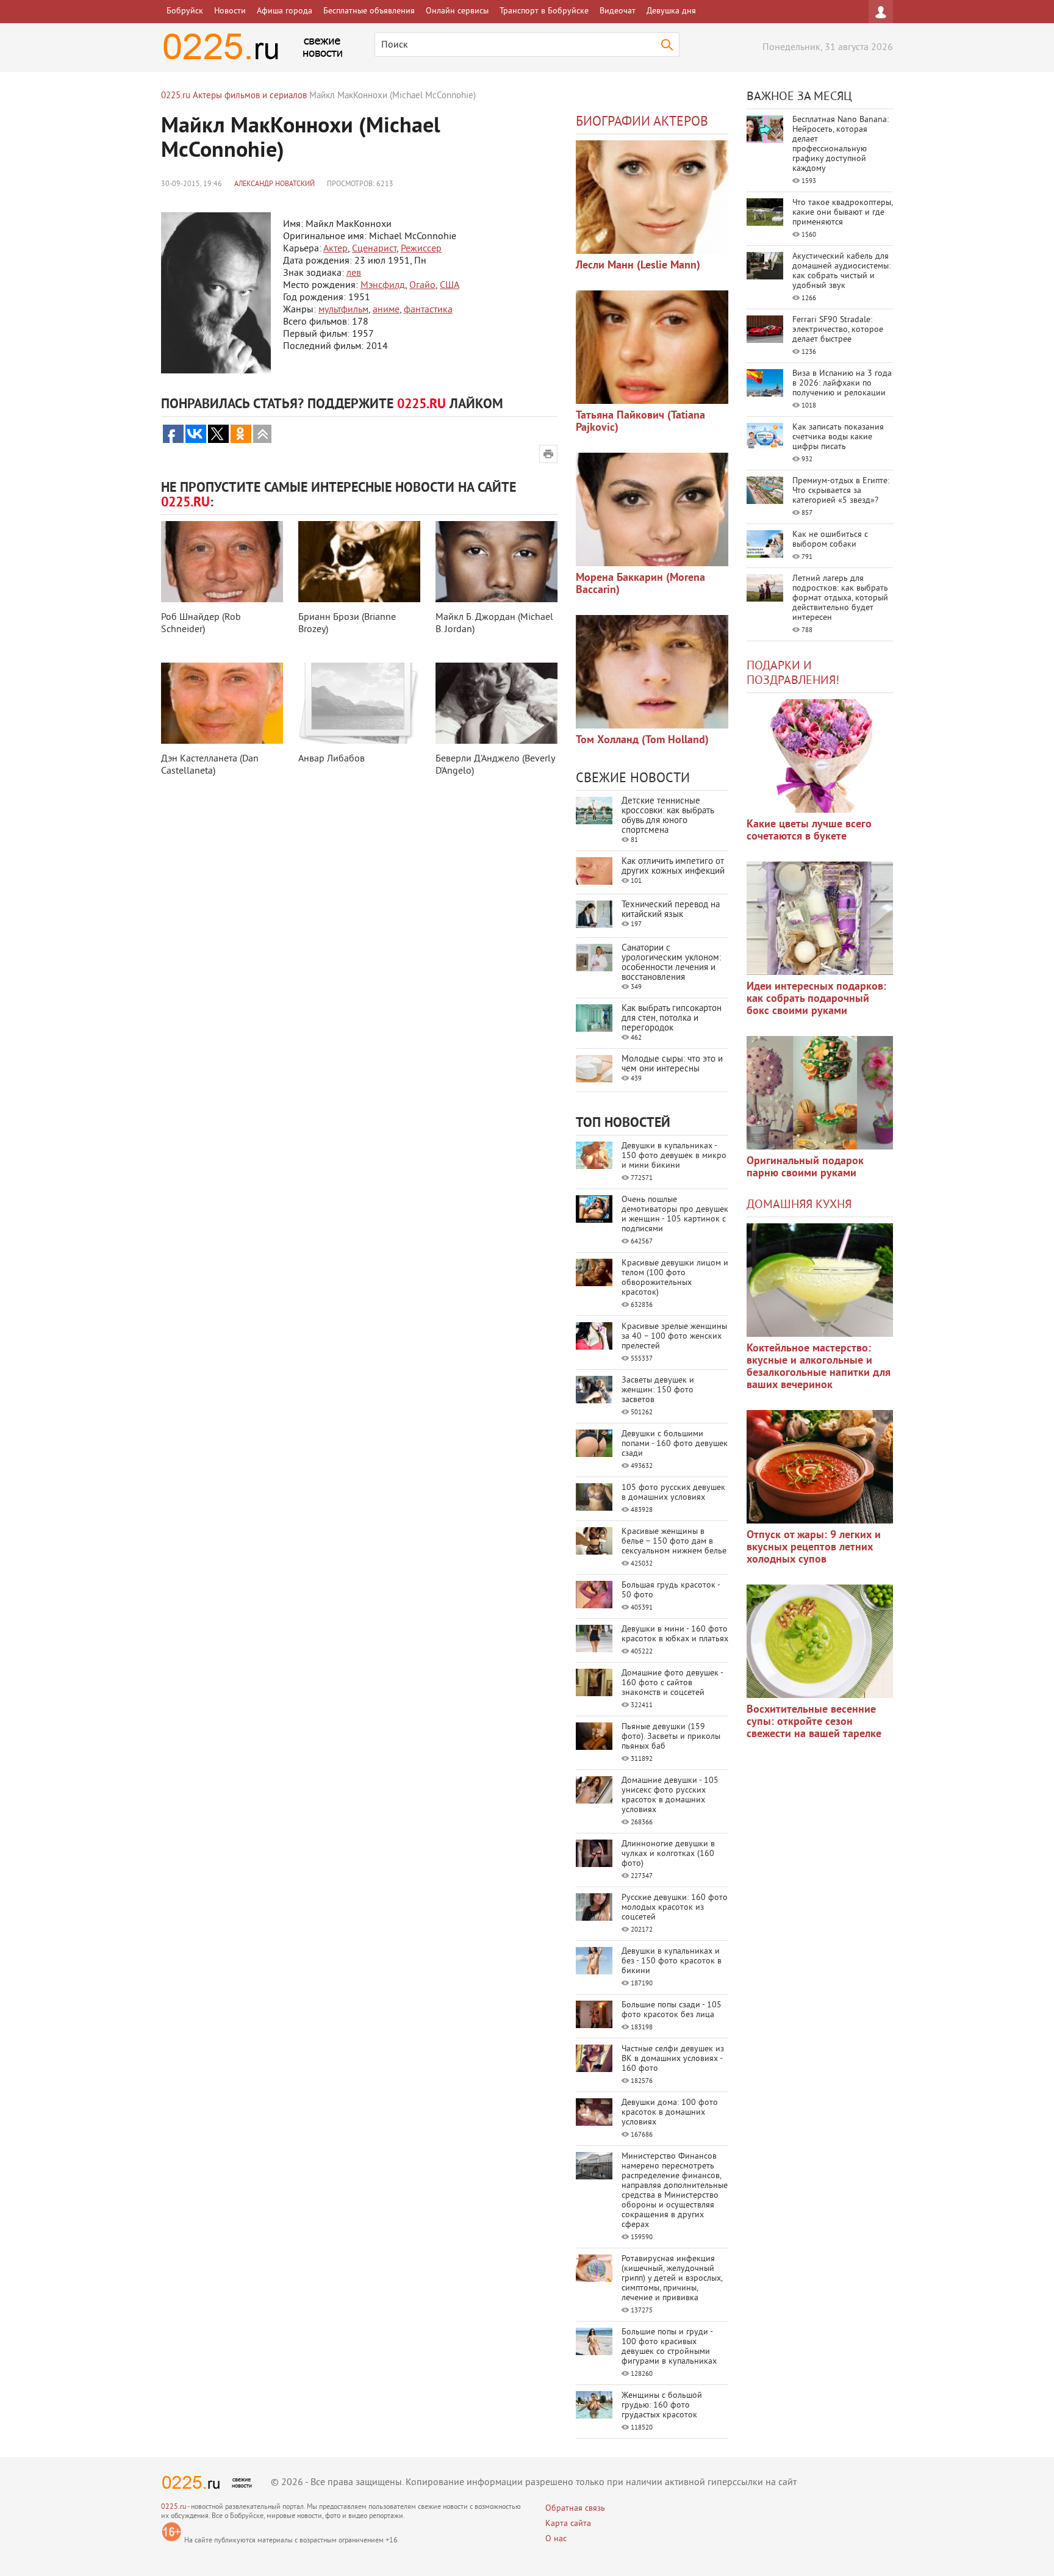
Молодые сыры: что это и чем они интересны (672, 1064)
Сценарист (374, 249)
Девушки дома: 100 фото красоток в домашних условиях (670, 2113)
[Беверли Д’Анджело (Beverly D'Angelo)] (497, 703)
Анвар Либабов (332, 759)
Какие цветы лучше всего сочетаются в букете (809, 831)
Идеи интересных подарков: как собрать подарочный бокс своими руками (816, 999)
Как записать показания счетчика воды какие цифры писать (838, 437)
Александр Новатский (274, 185)
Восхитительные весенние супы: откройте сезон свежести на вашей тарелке (814, 1722)
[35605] (820, 756)
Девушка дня (671, 11)
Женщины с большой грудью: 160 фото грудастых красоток (662, 2405)
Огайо (422, 286)
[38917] (820, 1280)
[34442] (820, 1093)
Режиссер (421, 249)
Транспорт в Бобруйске (544, 11)
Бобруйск (185, 11)
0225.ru (174, 2507)
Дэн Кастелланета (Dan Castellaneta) (210, 765)
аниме (386, 310)
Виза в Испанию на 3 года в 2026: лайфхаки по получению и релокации (842, 383)
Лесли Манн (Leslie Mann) (638, 266)
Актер (335, 249)
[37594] (820, 1467)
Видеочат (618, 11)
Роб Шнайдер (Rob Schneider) (201, 624)
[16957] (652, 672)
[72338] (652, 197)
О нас (556, 2539)
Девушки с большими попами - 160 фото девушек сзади (675, 1444)
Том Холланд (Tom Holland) (642, 740)
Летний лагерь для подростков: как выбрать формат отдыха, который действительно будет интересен (840, 598)
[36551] (820, 1641)
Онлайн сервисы (457, 11)
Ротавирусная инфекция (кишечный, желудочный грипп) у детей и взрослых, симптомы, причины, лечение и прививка (672, 2279)
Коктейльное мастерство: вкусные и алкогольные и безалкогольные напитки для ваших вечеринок (819, 1367)
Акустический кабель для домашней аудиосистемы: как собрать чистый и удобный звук (841, 271)
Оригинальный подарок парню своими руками (805, 1167)
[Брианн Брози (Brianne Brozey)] (359, 562)
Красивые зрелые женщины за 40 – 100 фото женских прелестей (674, 1337)
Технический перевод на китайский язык (671, 910)
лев (354, 273)
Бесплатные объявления (369, 11)
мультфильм (343, 310)
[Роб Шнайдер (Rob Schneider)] (222, 562)
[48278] (820, 918)
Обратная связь (575, 2509)
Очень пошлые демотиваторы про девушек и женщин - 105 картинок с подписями (675, 1214)
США (450, 286)
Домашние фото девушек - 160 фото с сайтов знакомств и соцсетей (672, 1683)
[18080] (652, 509)
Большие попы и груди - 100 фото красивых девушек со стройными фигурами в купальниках (669, 2347)
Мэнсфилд (383, 286)
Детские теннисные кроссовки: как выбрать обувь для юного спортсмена (668, 816)
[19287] (652, 347)
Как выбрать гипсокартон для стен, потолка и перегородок (672, 1019)
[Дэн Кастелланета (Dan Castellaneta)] (222, 703)
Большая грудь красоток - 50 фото (671, 1590)
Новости (230, 11)
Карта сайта (568, 2524)
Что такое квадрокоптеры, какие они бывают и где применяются (842, 213)
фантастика (428, 310)
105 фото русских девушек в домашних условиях (673, 1493)
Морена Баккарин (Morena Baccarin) (640, 584)
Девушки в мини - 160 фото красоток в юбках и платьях (675, 1634)
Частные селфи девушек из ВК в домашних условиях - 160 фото (673, 2059)
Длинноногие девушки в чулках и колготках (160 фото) (668, 1854)
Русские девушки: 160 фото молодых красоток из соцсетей (675, 1908)
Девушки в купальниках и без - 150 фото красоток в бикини (672, 1961)
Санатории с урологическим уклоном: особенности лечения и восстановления (671, 963)
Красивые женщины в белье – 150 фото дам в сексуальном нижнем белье (674, 1542)
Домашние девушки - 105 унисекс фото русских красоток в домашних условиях (670, 1795)
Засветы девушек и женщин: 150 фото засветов (658, 1390)
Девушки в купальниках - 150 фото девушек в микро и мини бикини (674, 1156)
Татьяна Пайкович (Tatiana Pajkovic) (640, 422)
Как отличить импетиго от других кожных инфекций (673, 867)
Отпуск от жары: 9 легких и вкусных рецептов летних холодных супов (814, 1548)
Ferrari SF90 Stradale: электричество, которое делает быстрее (838, 330)
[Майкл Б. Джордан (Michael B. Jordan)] (497, 562)
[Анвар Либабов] (359, 703)
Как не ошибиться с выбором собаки (830, 540)
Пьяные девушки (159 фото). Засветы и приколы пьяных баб (671, 1737)
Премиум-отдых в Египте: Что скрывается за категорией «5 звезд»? (841, 491)
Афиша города (285, 11)
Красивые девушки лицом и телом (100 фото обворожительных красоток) (675, 1278)
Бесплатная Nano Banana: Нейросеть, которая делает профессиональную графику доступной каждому (841, 144)
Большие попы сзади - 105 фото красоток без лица (672, 2010)
